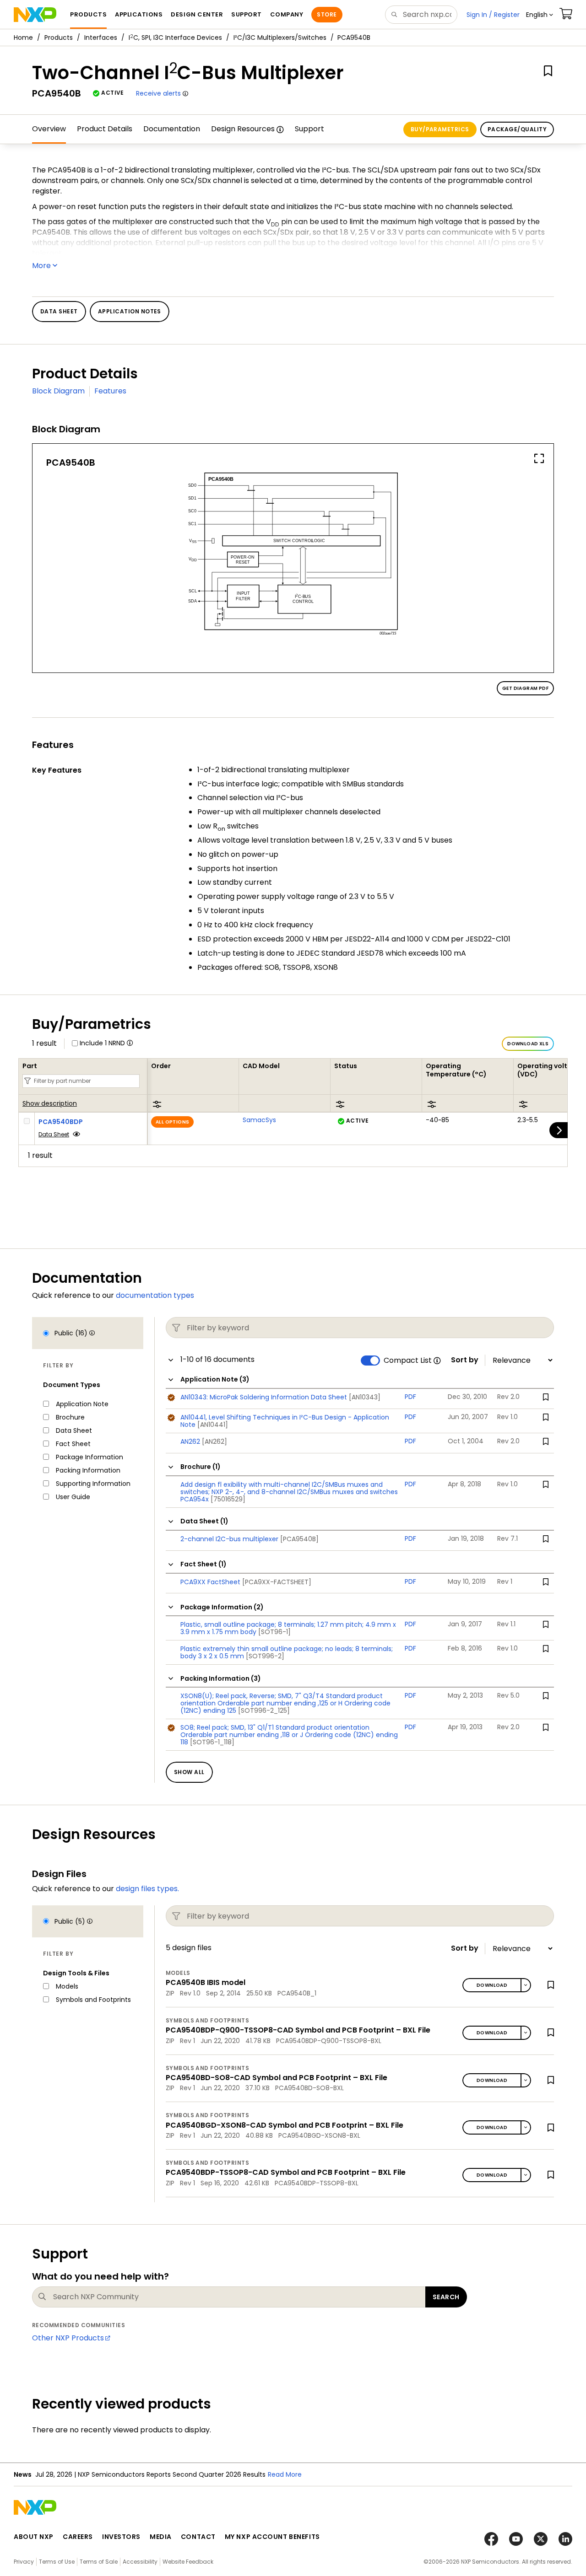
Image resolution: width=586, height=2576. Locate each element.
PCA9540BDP (61, 1122)
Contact (198, 2537)
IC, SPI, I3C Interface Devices (175, 38)
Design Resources (243, 129)
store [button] (327, 14)
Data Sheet (54, 1134)
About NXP (34, 2537)
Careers (78, 2537)
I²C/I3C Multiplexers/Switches (280, 38)
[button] (540, 15)
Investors (121, 2537)
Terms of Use (57, 2562)
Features (110, 391)
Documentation (172, 129)
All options (172, 1122)
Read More (285, 2474)
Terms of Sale (99, 2562)
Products (59, 38)
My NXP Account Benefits (272, 2537)
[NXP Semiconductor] (35, 15)
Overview (49, 129)
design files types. (147, 1889)
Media (161, 2537)
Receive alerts (158, 93)
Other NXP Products (68, 2338)
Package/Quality (517, 129)
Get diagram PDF (525, 688)
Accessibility (140, 2562)
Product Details (105, 129)
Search (446, 2297)
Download (492, 1985)
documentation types (155, 1295)
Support (309, 129)
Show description (50, 1104)
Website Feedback (188, 2562)
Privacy (24, 2562)
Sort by (465, 1360)
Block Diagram (58, 391)
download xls (528, 1044)
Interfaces (101, 38)
